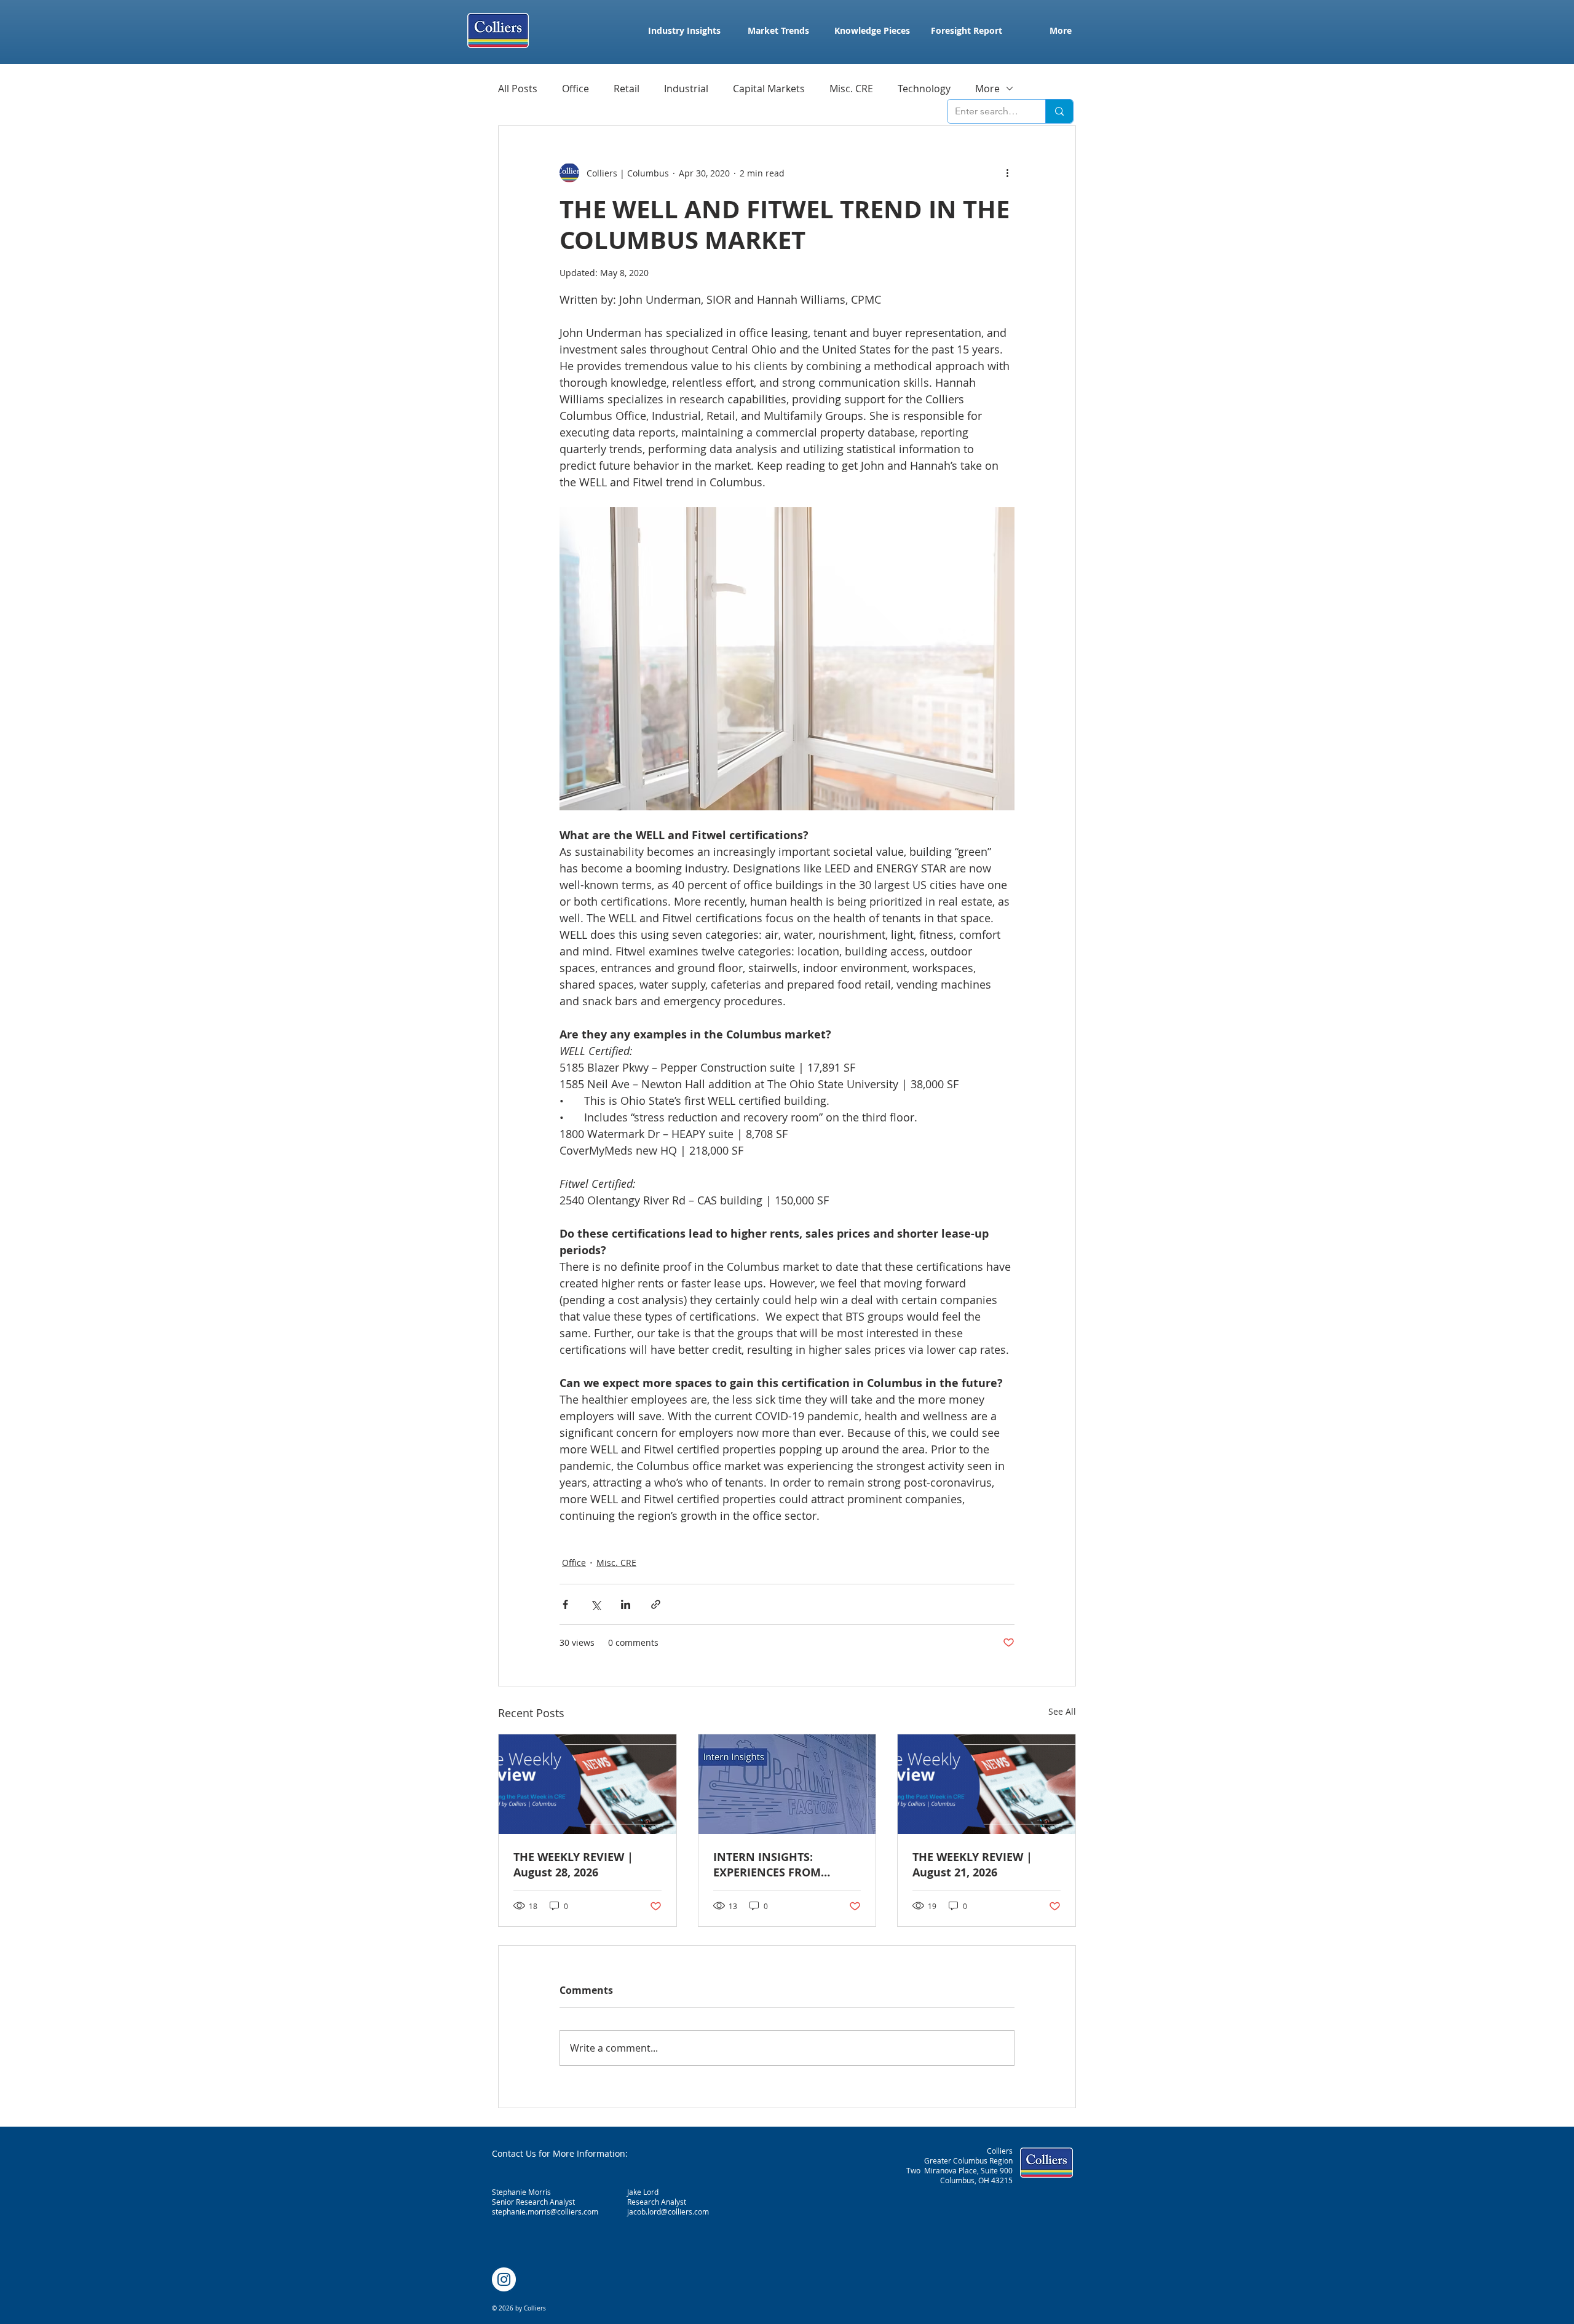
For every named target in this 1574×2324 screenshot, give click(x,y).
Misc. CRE (851, 89)
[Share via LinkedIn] (626, 1604)
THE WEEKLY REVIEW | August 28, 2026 (573, 1865)
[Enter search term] (1059, 111)
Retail (627, 89)
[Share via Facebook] (565, 1604)
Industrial (686, 89)
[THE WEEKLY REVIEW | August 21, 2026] (987, 1784)
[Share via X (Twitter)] (595, 1604)
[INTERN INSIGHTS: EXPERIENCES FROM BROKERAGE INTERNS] (787, 1784)
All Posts (518, 89)
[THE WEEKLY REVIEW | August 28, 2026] (587, 1784)
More (987, 89)
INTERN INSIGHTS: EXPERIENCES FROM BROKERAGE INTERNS (772, 1865)
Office (575, 89)
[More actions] (1007, 173)
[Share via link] (656, 1604)
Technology (924, 89)
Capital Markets (769, 89)
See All (1062, 1711)
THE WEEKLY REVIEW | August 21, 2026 (972, 1865)
